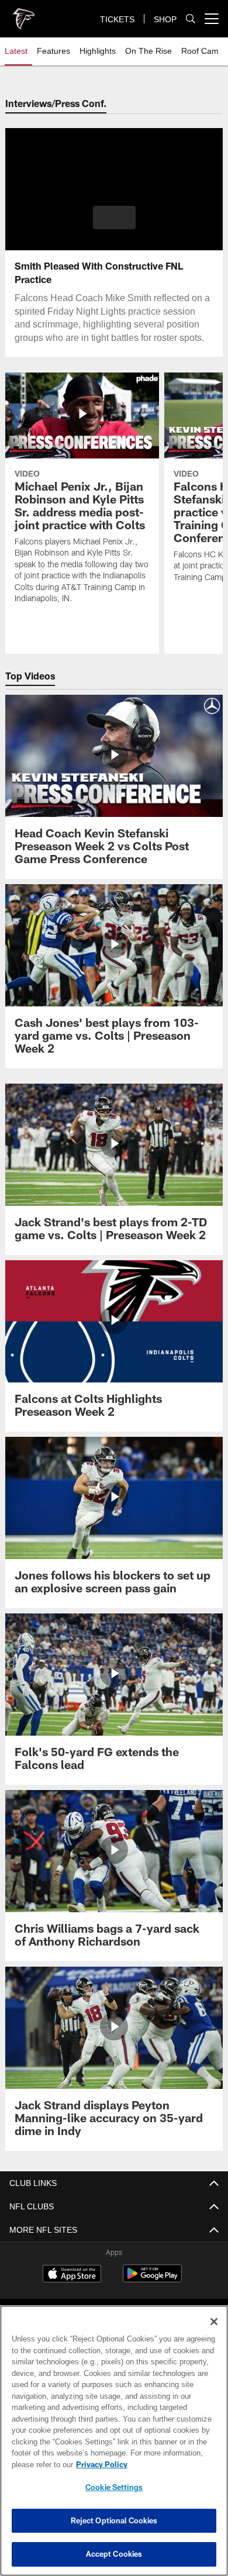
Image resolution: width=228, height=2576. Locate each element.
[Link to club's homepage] (23, 14)
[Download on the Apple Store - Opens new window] (72, 2275)
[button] (114, 218)
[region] (114, 2441)
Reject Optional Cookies (114, 2520)
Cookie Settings (114, 2487)
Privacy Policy (99, 2464)
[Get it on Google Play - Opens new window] (152, 2279)
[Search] (191, 19)
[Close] (214, 2322)
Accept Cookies (114, 2554)
